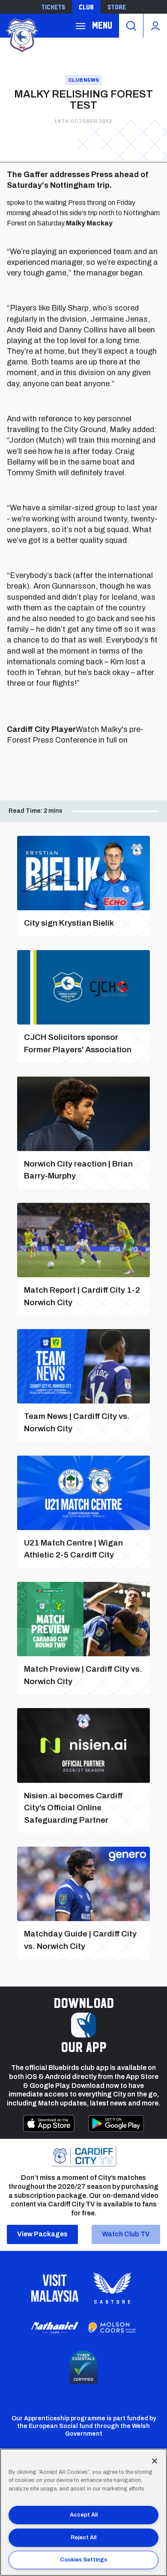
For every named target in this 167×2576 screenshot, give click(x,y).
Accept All (84, 2515)
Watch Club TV (126, 2234)
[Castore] (112, 2288)
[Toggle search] (131, 26)
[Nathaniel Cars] (55, 2328)
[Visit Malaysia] (55, 2288)
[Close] (155, 2461)
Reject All (83, 2538)
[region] (83, 2512)
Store (117, 7)
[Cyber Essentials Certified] (83, 2367)
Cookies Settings (83, 2560)
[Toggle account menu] (155, 26)
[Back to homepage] (21, 34)
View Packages (42, 2234)
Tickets (53, 7)
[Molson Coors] (112, 2328)
